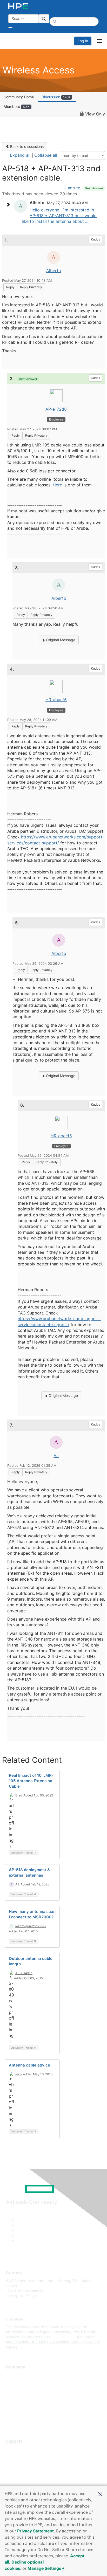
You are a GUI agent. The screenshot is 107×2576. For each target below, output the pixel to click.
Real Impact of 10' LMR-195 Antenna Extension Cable (31, 1781)
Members (17, 106)
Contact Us (15, 2390)
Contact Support (20, 2457)
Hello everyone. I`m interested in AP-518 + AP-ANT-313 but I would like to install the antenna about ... (59, 216)
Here (58, 485)
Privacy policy (18, 2406)
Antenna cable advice (29, 2065)
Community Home (19, 97)
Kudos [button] (95, 239)
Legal (11, 2421)
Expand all (20, 155)
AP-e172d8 (56, 409)
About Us (14, 2375)
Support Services (21, 2449)
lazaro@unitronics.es (31, 1926)
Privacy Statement (35, 2531)
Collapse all (46, 155)
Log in (83, 41)
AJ (56, 1456)
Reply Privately (31, 287)
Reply (10, 287)
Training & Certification (25, 2465)
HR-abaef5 (56, 700)
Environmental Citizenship (28, 2398)
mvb (18, 2074)
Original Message (60, 640)
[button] (100, 2494)
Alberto (54, 271)
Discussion (56, 97)
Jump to (84, 188)
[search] (44, 19)
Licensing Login (19, 2480)
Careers (13, 2383)
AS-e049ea (24, 1973)
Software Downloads (24, 2472)
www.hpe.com (64, 2337)
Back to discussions (26, 146)
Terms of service (20, 2413)
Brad (19, 1795)
